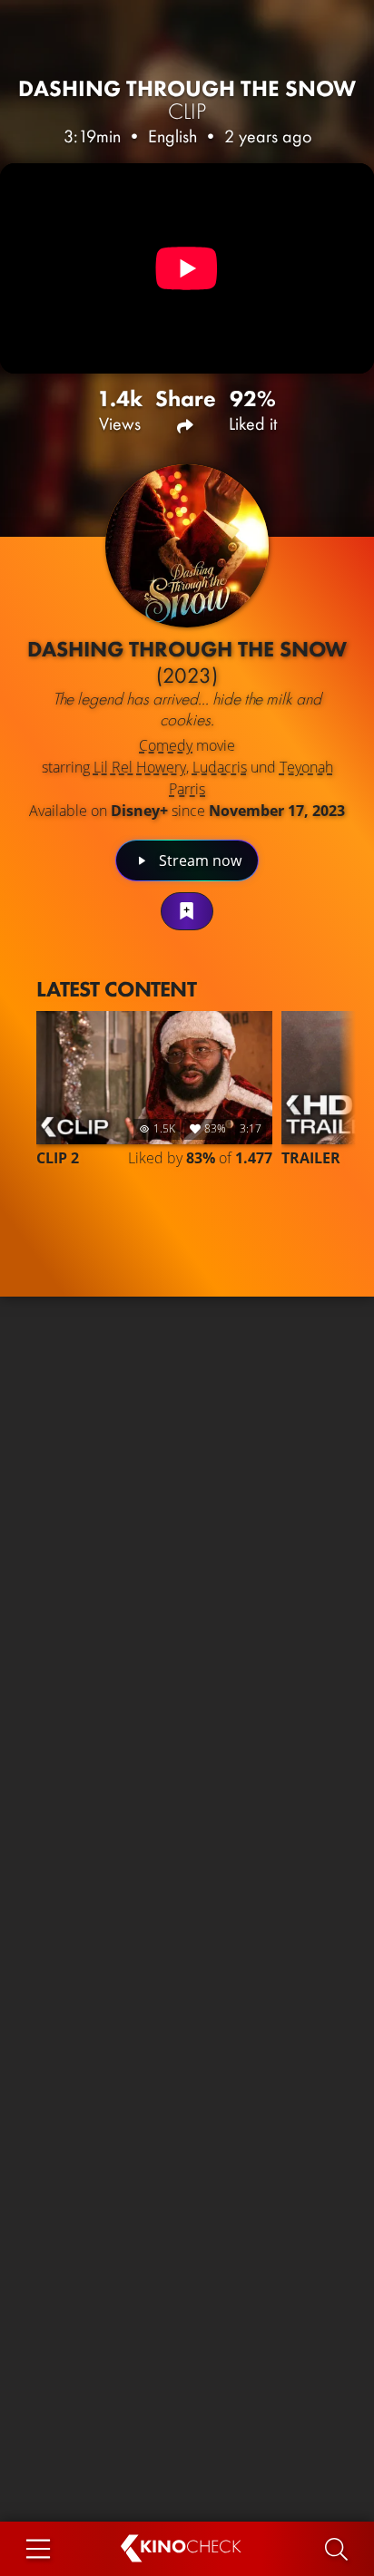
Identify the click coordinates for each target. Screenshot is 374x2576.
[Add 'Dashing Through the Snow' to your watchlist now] (187, 911)
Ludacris (220, 767)
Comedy (166, 745)
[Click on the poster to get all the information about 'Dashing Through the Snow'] (187, 546)
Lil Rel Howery (140, 767)
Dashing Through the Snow (187, 100)
